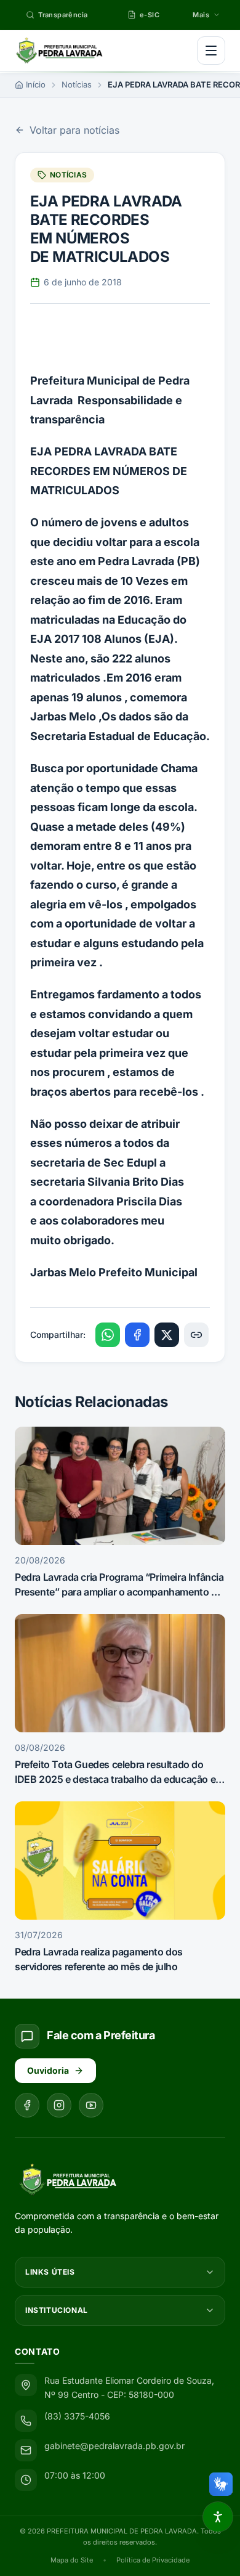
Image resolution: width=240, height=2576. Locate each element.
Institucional (57, 2310)
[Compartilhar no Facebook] (137, 1335)
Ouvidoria (48, 2070)
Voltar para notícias (74, 130)
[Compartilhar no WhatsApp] (108, 1335)
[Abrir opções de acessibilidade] (218, 2517)
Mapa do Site (72, 2560)
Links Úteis (50, 2272)
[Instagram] (59, 2105)
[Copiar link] (196, 1335)
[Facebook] (27, 2105)
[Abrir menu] (211, 51)
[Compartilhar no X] (167, 1335)
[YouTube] (91, 2105)
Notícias (77, 84)
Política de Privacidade (153, 2560)
